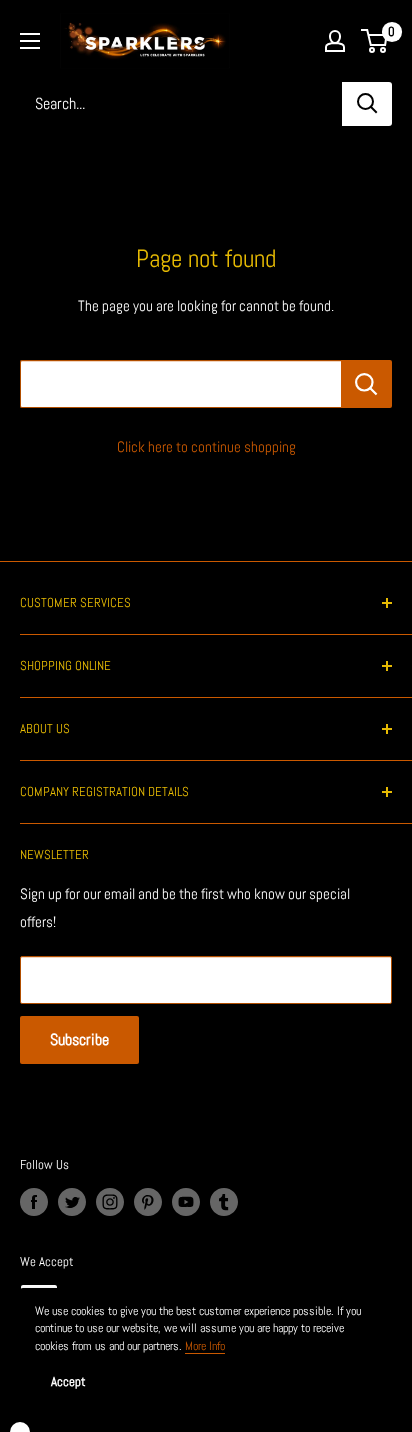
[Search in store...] (366, 384)
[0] (375, 41)
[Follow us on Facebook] (34, 1202)
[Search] (367, 104)
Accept (68, 1381)
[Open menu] (30, 41)
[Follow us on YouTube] (186, 1202)
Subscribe (79, 1039)
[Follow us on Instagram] (110, 1202)
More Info (205, 1346)
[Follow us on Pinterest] (148, 1202)
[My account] (335, 41)
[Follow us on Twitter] (72, 1202)
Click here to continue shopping (206, 446)
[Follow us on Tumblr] (224, 1202)
